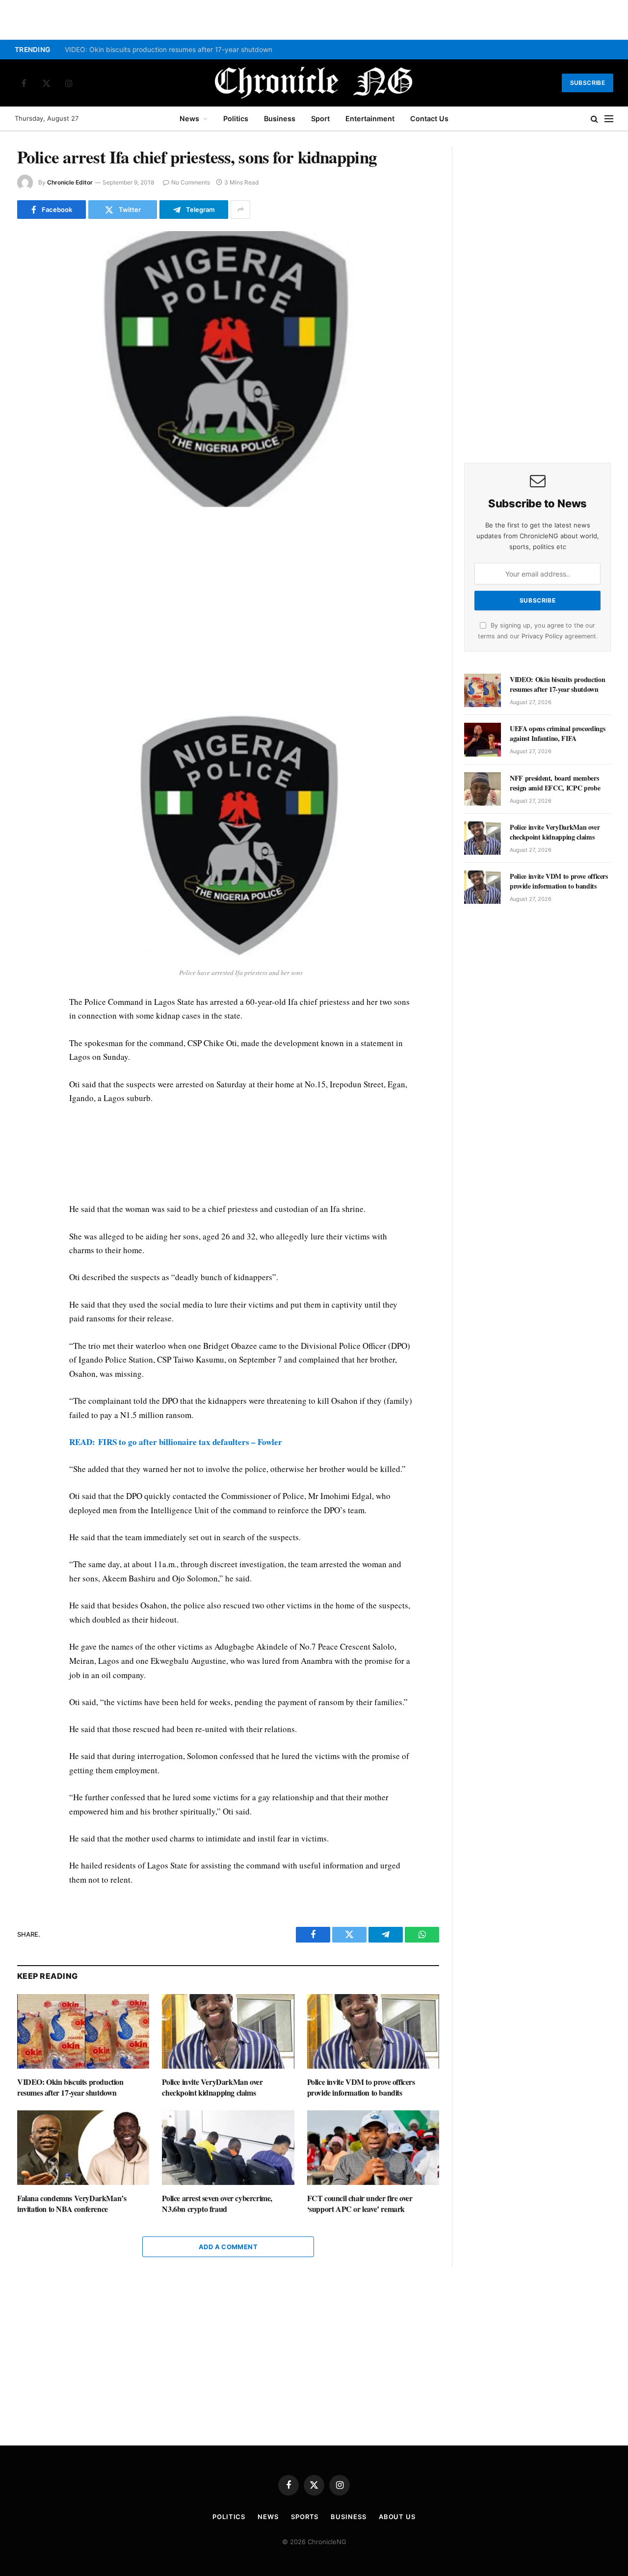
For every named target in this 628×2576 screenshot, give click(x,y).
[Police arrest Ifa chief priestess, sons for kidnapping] (228, 369)
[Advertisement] (241, 606)
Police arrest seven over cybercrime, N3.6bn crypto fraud (217, 2204)
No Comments (191, 182)
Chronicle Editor (70, 182)
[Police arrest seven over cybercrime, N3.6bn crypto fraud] (228, 2147)
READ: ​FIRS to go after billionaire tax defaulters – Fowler (176, 1442)
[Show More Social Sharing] (240, 210)
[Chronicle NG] (314, 83)
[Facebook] (26, 534)
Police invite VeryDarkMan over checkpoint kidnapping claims (212, 2087)
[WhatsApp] (26, 579)
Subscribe (588, 83)
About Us (397, 2517)
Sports (305, 2517)
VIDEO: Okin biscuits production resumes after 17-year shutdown (169, 50)
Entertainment (370, 118)
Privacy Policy (542, 636)
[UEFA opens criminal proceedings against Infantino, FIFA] (483, 739)
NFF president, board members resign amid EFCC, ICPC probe (555, 783)
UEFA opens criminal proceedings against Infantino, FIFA (557, 734)
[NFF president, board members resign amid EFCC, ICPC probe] (483, 789)
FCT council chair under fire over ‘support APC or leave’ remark (360, 2204)
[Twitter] (26, 557)
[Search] (594, 119)
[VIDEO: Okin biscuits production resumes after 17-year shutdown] (83, 2031)
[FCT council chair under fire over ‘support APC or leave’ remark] (373, 2147)
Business (280, 118)
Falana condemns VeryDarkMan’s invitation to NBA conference (72, 2204)
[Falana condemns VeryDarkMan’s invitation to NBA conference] (83, 2147)
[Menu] (609, 119)
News (189, 118)
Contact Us (429, 118)
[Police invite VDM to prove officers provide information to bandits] (373, 2031)
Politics (236, 118)
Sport (320, 118)
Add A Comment (228, 2247)
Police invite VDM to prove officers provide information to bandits (361, 2087)
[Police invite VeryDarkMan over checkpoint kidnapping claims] (228, 2031)
